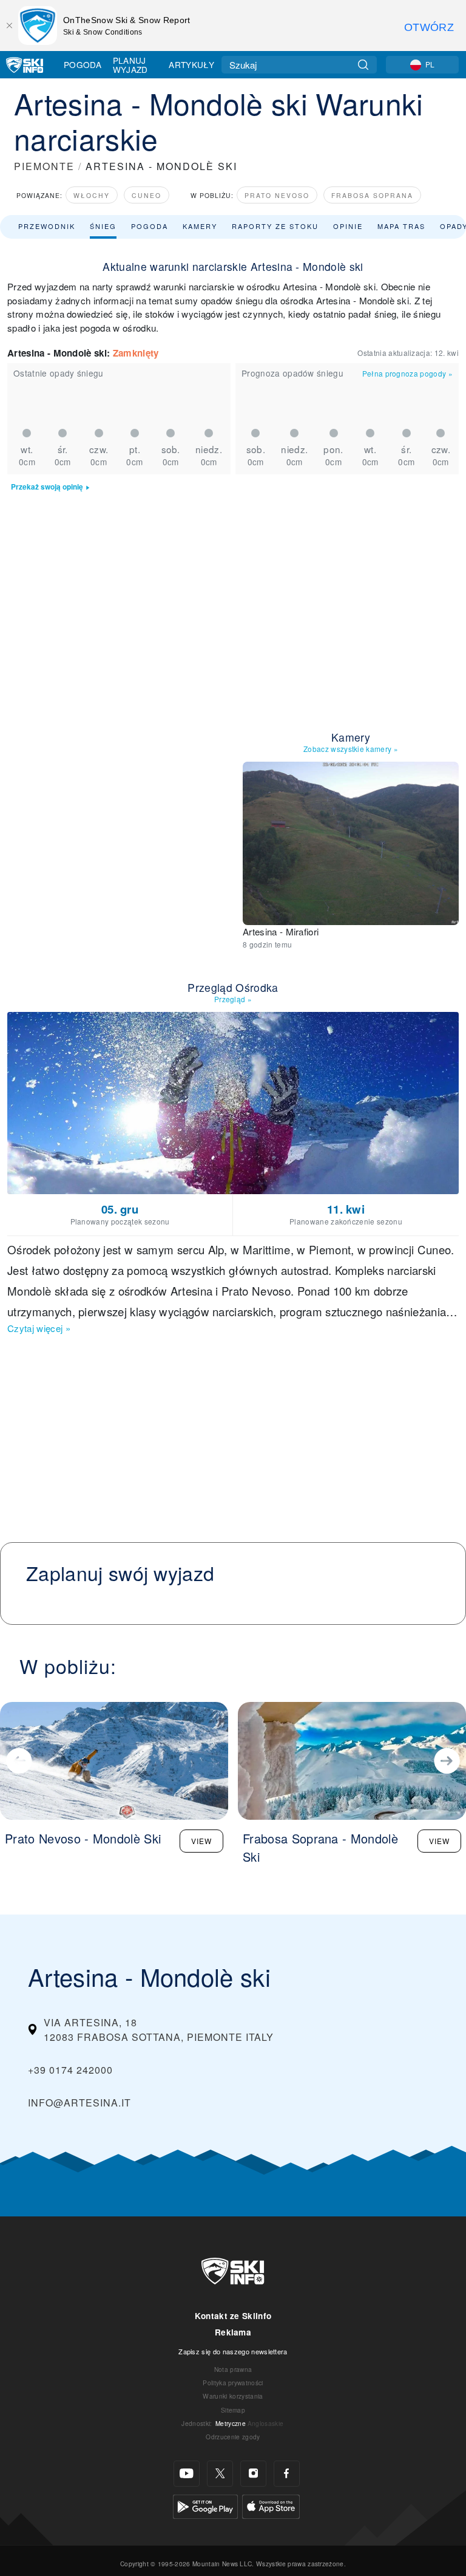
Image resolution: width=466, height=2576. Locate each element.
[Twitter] (220, 2474)
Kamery (200, 226)
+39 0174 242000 (70, 2070)
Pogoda (83, 64)
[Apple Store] (271, 2505)
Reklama (233, 2332)
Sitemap (233, 2410)
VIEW (201, 1841)
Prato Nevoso (277, 195)
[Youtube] (187, 2474)
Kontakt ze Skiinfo (233, 2316)
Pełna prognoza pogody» (407, 373)
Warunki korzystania (233, 2396)
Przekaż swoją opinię (47, 487)
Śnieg (103, 226)
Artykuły (191, 64)
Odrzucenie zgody (233, 2437)
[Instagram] (253, 2474)
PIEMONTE (44, 166)
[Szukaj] (363, 65)
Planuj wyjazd (130, 65)
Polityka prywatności (233, 2383)
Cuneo (147, 195)
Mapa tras (401, 226)
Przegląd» (233, 999)
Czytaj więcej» (39, 1328)
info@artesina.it (79, 2103)
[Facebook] (287, 2474)
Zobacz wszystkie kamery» (351, 749)
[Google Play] (205, 2505)
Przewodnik (47, 226)
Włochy (92, 195)
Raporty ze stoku (275, 226)
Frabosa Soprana (372, 195)
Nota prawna (233, 2369)
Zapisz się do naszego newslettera (233, 2351)
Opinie (348, 226)
